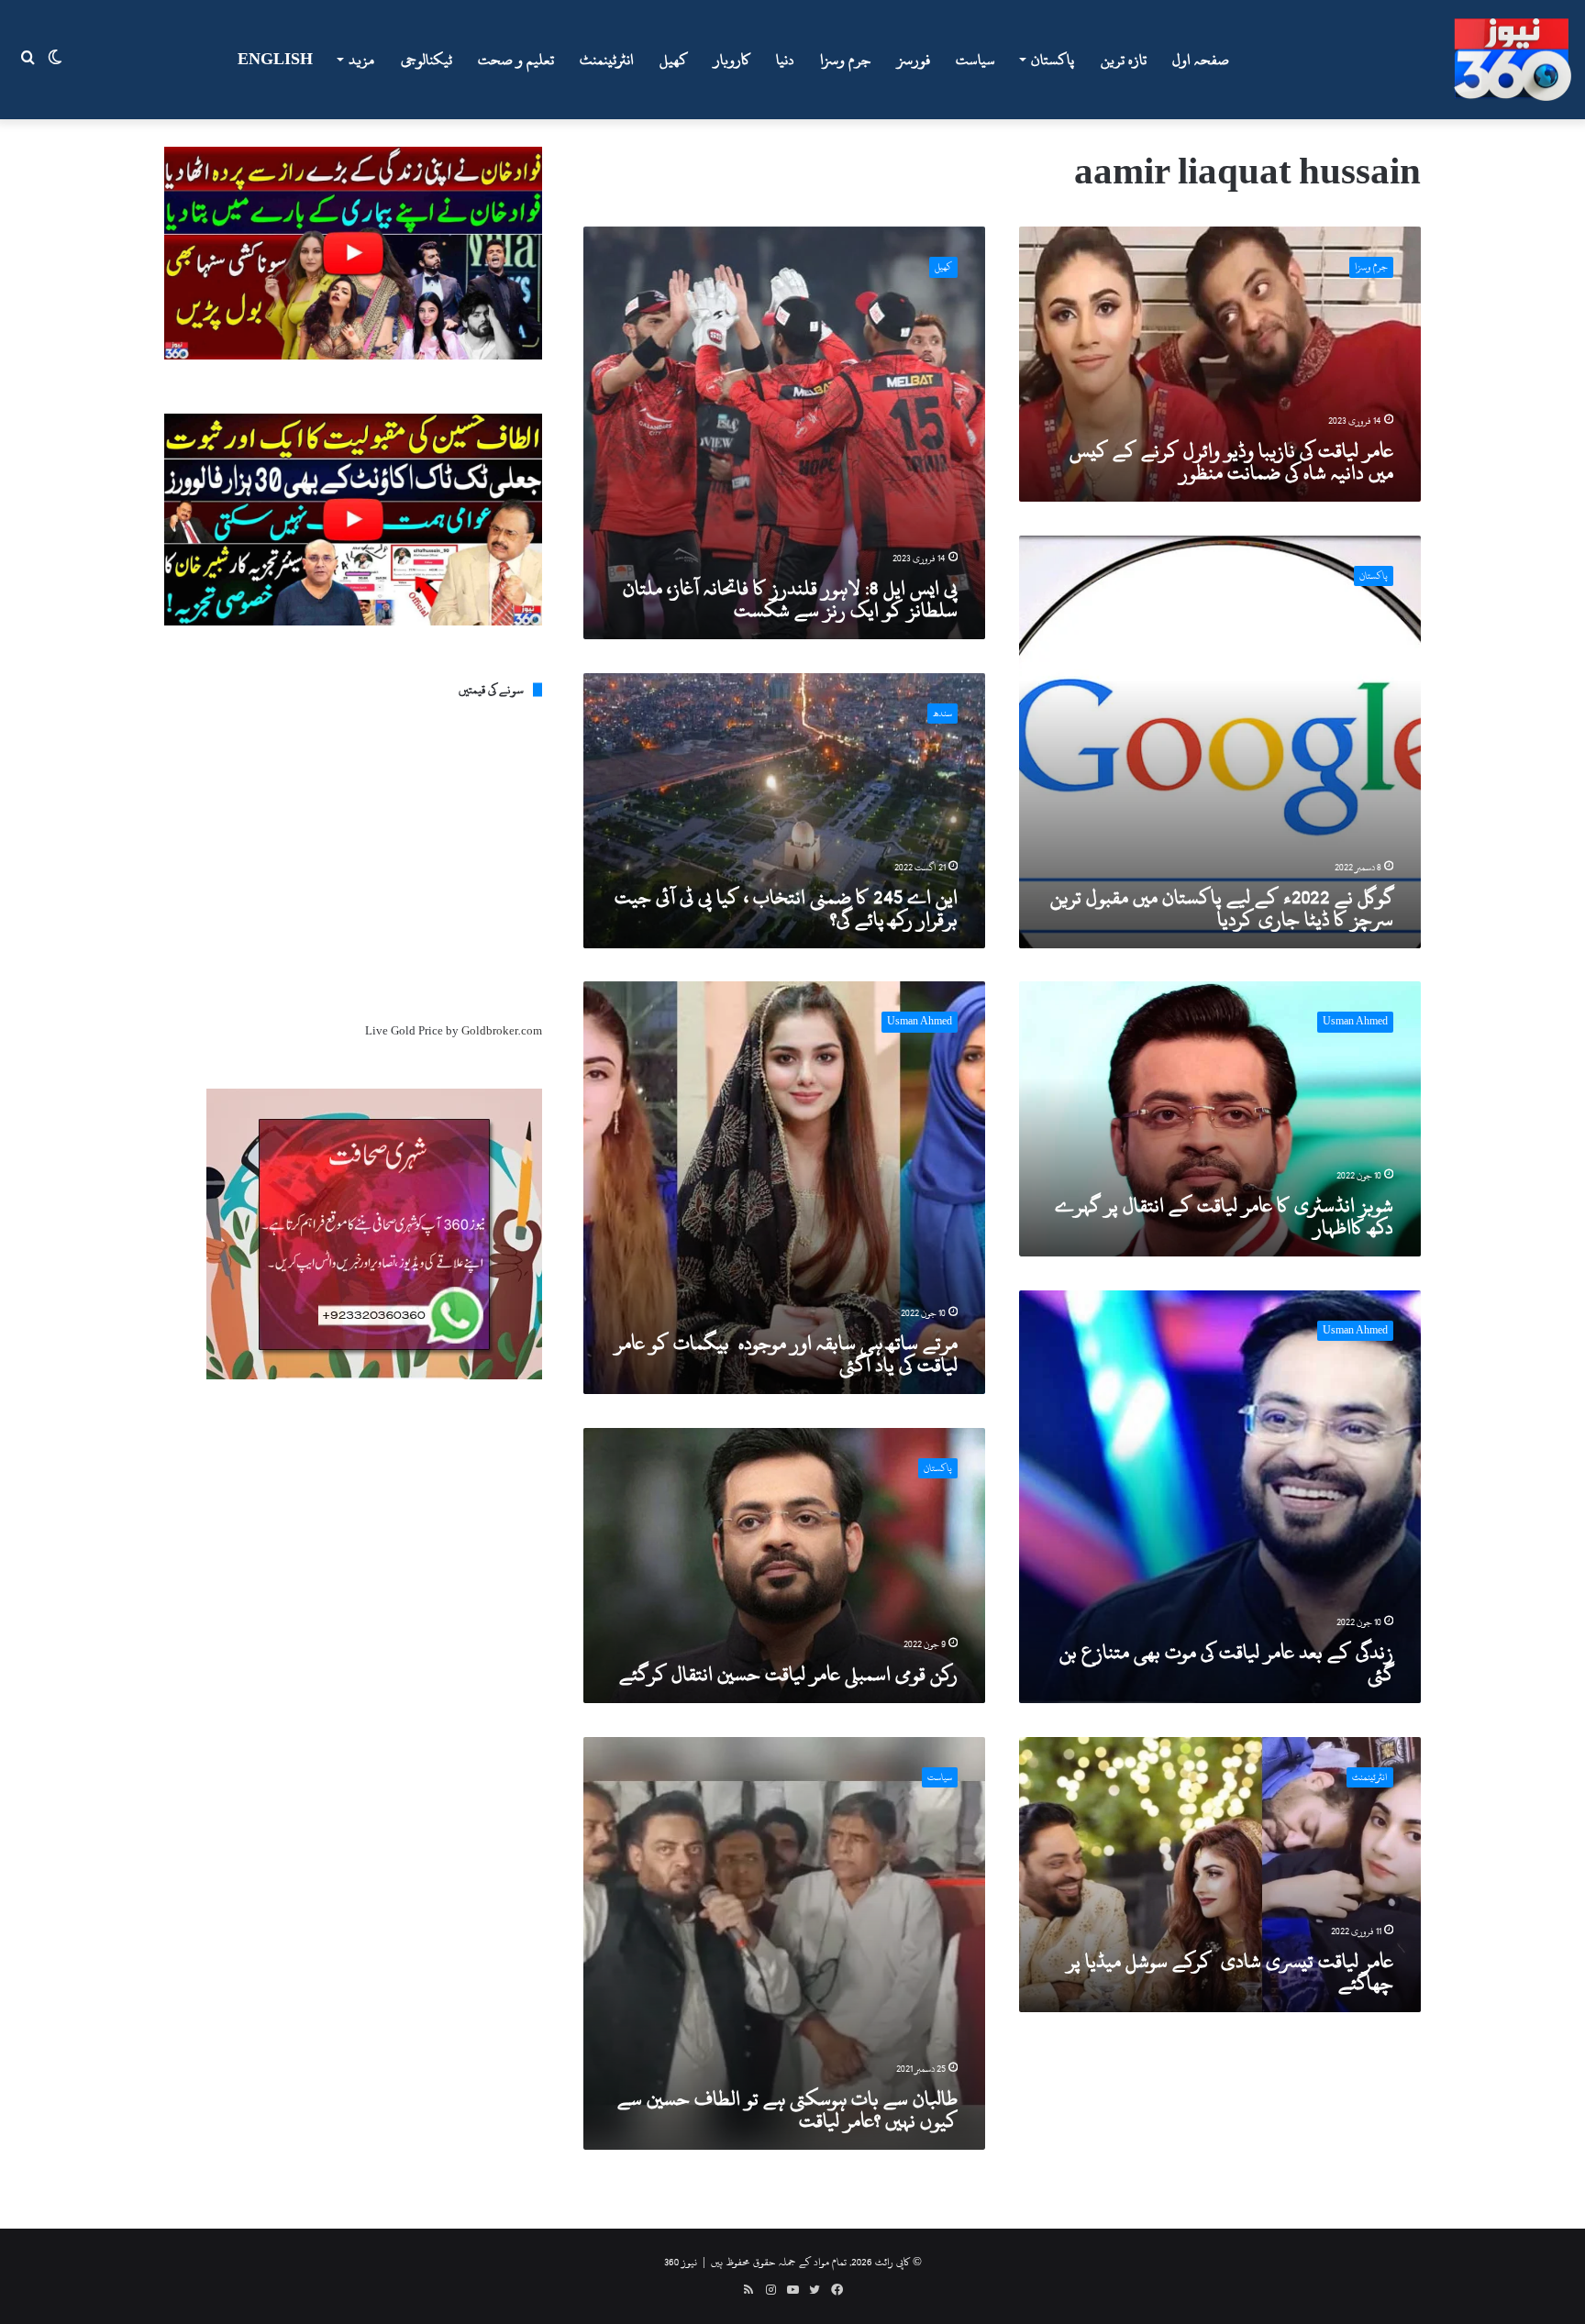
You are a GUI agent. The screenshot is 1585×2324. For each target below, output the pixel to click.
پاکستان (1053, 60)
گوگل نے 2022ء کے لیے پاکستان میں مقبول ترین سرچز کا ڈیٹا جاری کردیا (1222, 908)
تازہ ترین (1124, 60)
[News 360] (1513, 60)
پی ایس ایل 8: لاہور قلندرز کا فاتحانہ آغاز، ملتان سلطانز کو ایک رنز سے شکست (790, 599)
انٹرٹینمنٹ (607, 60)
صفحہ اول (1201, 60)
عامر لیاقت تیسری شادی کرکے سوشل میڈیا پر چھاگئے (1230, 1972)
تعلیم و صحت (516, 60)
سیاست (975, 60)
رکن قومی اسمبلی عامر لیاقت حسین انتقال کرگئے (788, 1674)
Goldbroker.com (502, 1031)
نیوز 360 (681, 2262)
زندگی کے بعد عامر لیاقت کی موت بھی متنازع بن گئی (1226, 1663)
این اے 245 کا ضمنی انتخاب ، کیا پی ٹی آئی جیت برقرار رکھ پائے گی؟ (786, 908)
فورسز (914, 60)
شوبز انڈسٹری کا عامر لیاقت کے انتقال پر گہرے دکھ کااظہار (1224, 1216)
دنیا (785, 60)
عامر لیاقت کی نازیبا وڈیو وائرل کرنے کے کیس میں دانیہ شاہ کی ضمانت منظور (1231, 461)
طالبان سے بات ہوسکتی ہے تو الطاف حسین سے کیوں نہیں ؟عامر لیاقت (787, 2109)
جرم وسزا (846, 60)
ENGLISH (275, 60)
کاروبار (732, 60)
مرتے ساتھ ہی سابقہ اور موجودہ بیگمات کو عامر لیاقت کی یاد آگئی (786, 1354)
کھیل (674, 60)
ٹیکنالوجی (427, 60)
